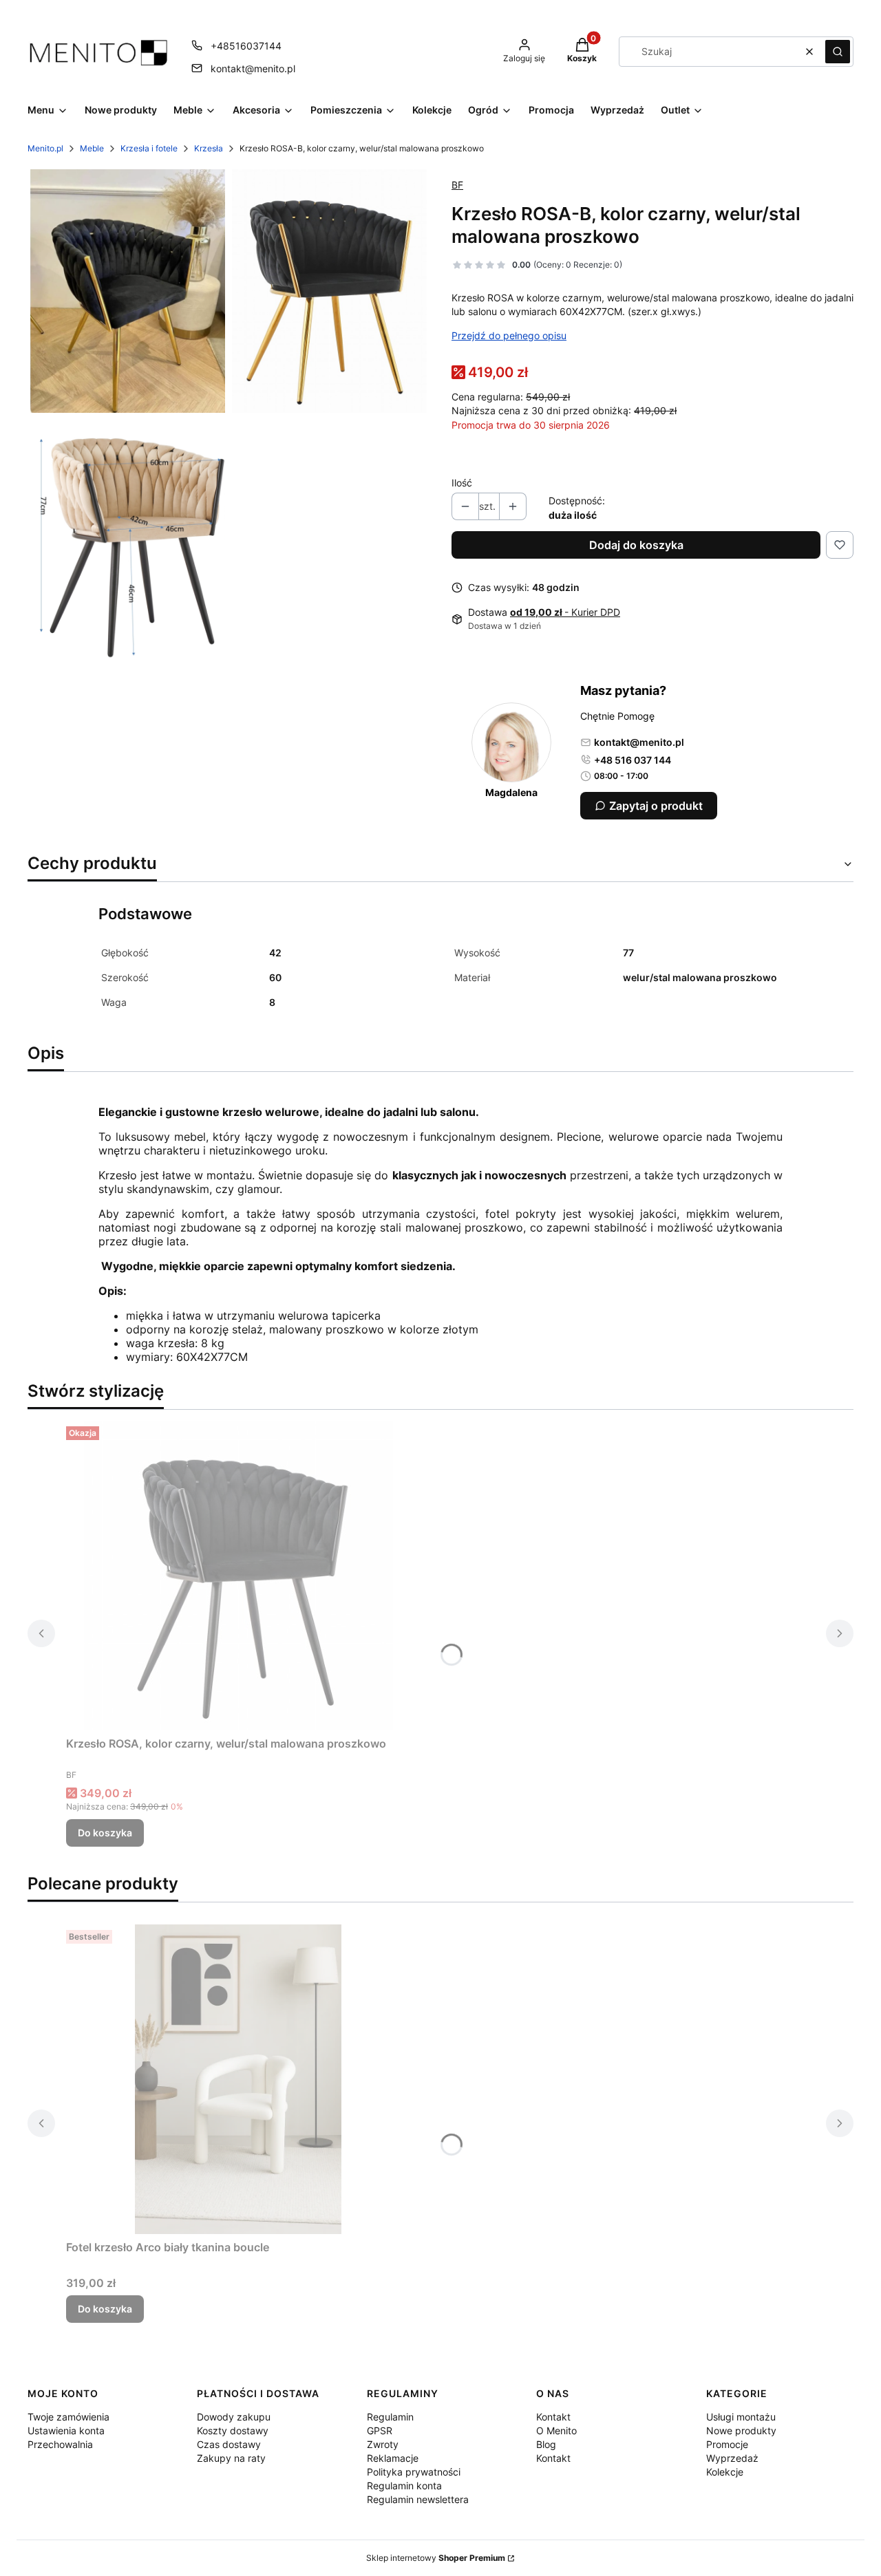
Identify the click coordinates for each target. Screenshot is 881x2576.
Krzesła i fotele (149, 148)
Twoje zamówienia (68, 2417)
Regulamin (390, 2417)
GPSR (380, 2430)
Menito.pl (45, 148)
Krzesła (209, 148)
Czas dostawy (229, 2444)
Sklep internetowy (436, 2558)
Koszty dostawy (233, 2430)
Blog (546, 2444)
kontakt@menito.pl (253, 68)
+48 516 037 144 (633, 760)
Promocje (727, 2444)
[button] (838, 52)
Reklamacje (393, 2458)
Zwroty (383, 2444)
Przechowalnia (60, 2444)
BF (457, 185)
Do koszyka (105, 1833)
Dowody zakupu (234, 2417)
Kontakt (553, 2417)
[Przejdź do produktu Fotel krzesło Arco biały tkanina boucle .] (238, 2079)
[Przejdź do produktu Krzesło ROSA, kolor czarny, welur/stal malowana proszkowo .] (238, 1576)
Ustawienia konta (66, 2430)
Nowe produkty (741, 2430)
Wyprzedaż (732, 2458)
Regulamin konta (404, 2486)
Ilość (462, 483)
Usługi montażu (741, 2417)
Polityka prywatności (414, 2472)
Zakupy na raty (231, 2458)
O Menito (556, 2430)
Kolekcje (725, 2472)
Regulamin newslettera (418, 2499)
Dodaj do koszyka (636, 545)
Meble (92, 148)
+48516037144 (246, 46)
